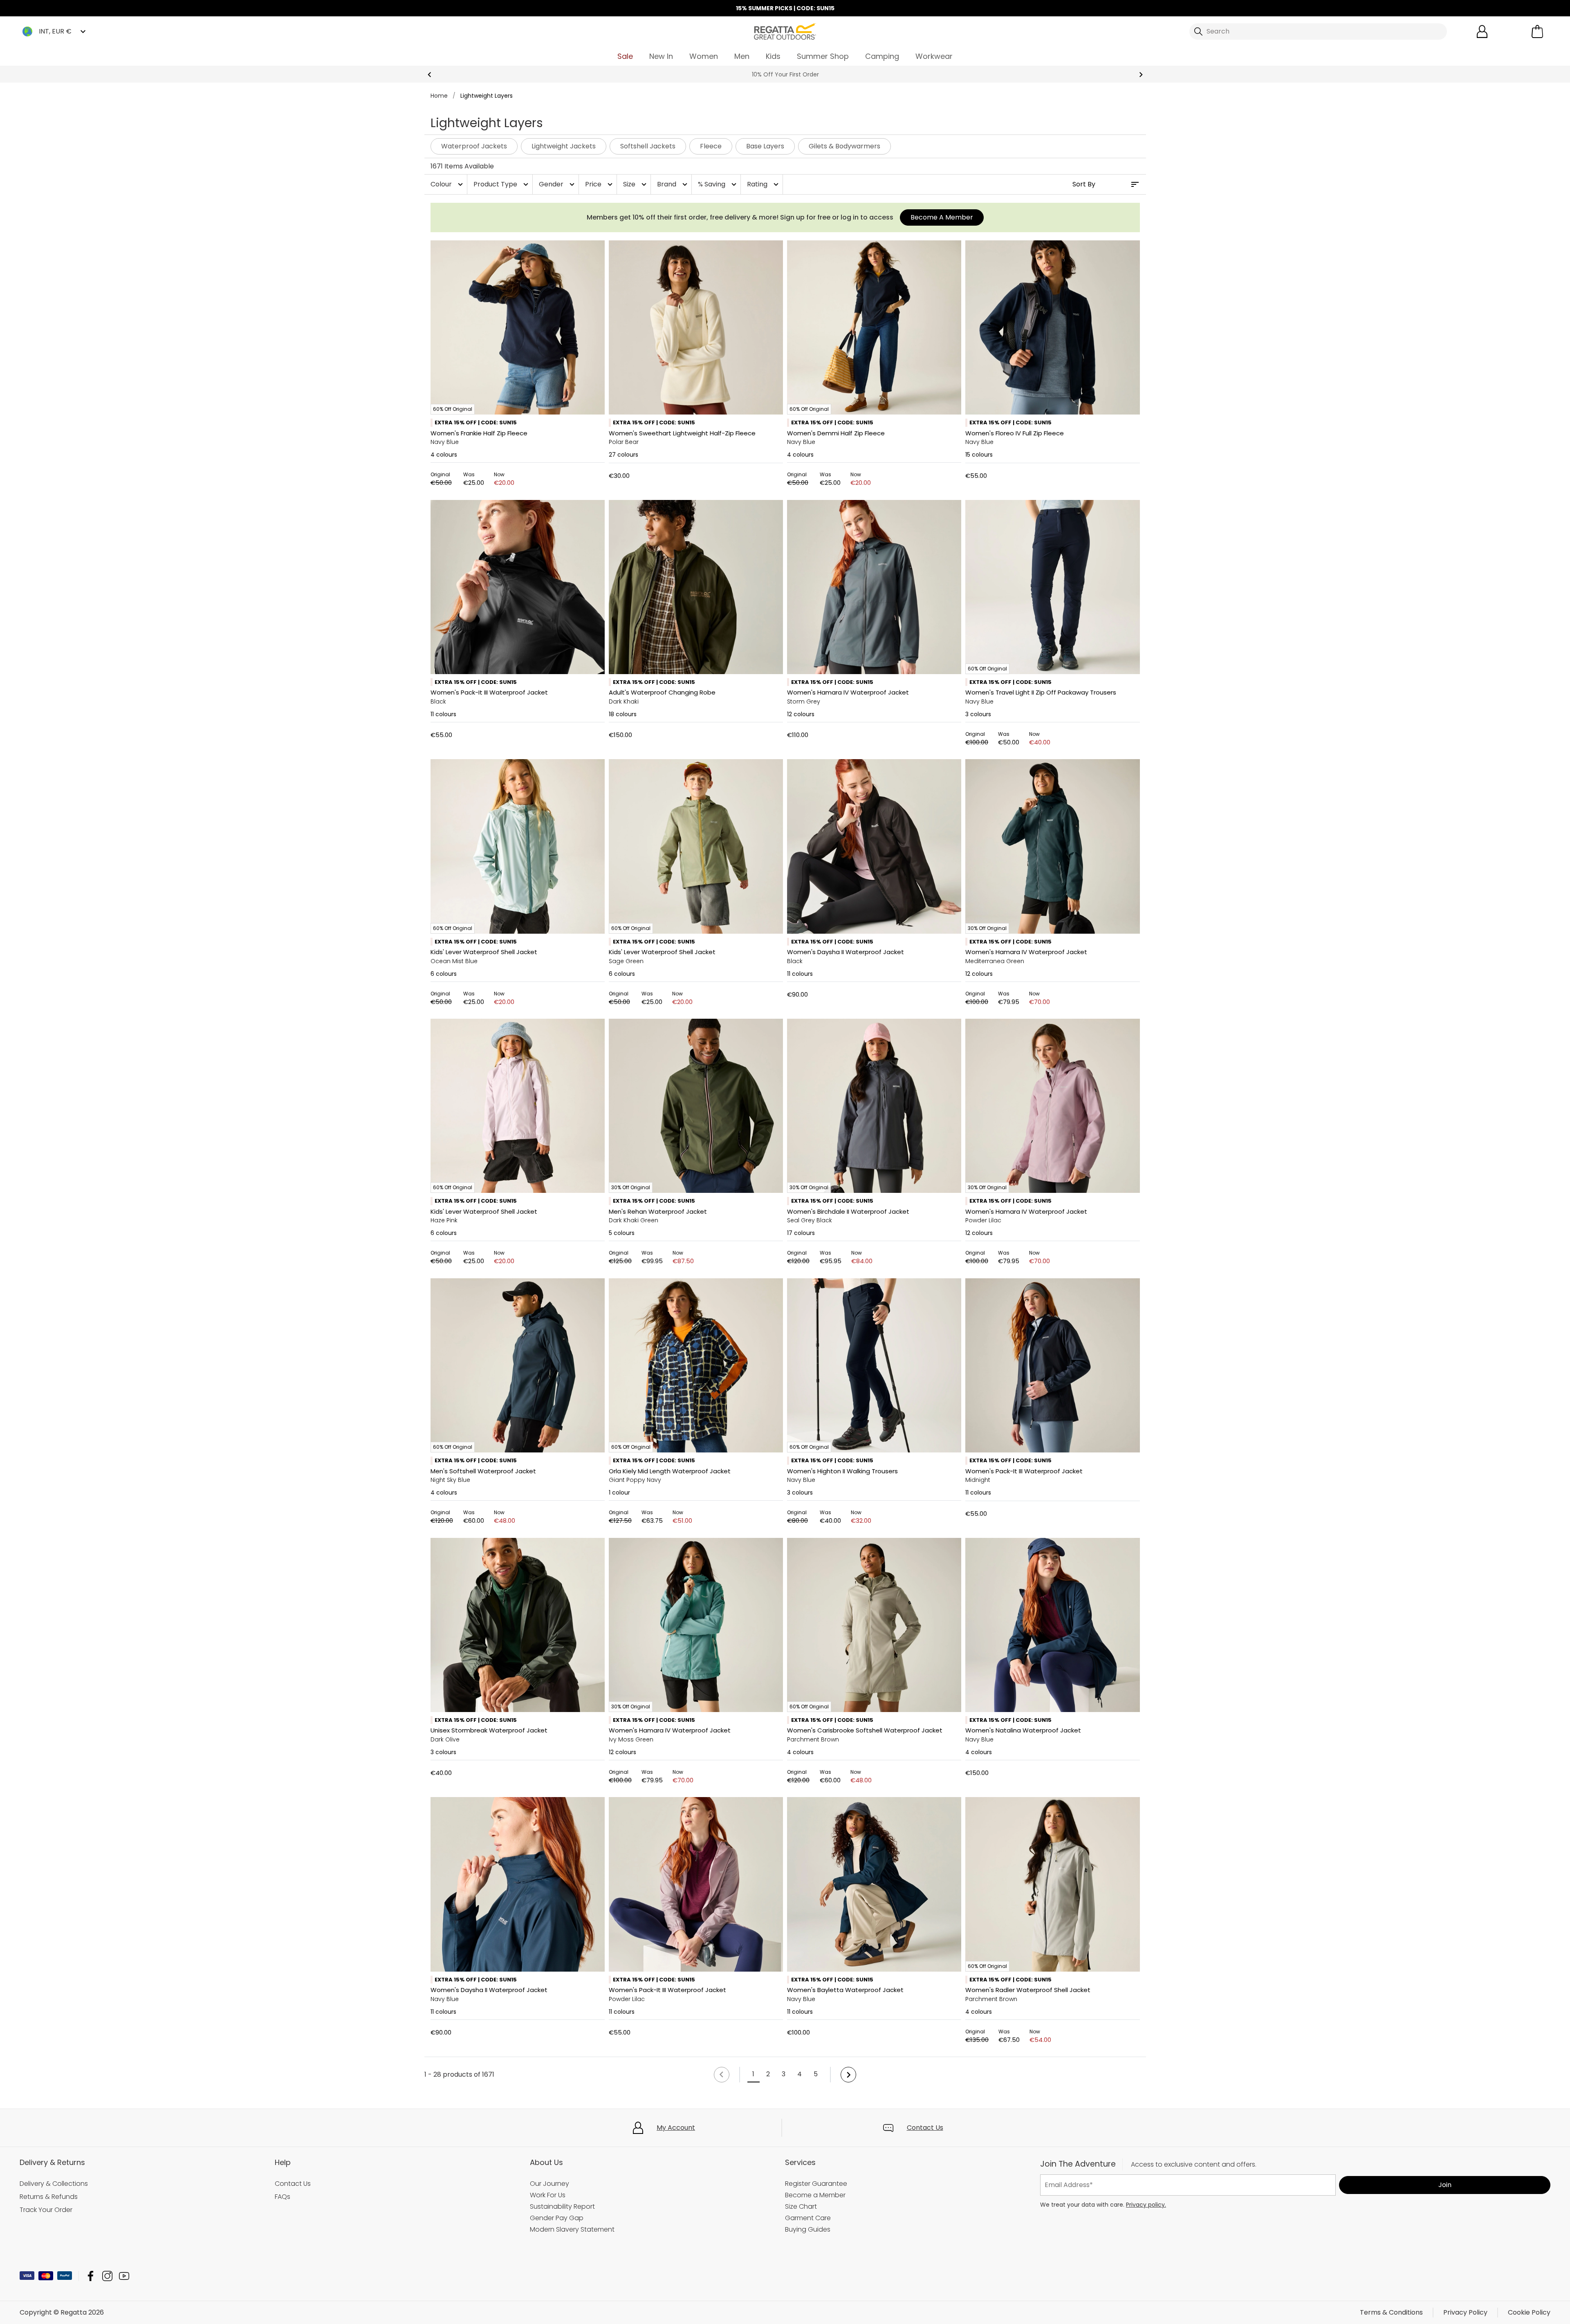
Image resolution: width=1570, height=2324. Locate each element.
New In (661, 56)
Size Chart (801, 2206)
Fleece (711, 146)
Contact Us (925, 2128)
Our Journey (549, 2184)
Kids (773, 56)
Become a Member (815, 2195)
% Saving (718, 184)
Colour (448, 184)
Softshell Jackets (648, 146)
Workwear (934, 56)
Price (600, 184)
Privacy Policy (1465, 2312)
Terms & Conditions (1391, 2312)
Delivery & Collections (54, 2184)
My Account (676, 2128)
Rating (764, 184)
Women (704, 56)
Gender (558, 184)
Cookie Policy (1529, 2312)
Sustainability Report (562, 2206)
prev (430, 75)
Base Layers (765, 146)
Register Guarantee (816, 2184)
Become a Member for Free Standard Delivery (785, 74)
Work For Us (548, 2195)
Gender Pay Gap (557, 2218)
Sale (625, 56)
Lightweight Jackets (564, 146)
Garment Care (808, 2218)
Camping (882, 56)
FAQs (283, 2197)
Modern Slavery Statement (572, 2229)
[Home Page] (785, 31)
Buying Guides (808, 2229)
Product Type (502, 184)
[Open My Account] (1482, 31)
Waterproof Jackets (474, 146)
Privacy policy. (1146, 2205)
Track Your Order (46, 2210)
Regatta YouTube (124, 2276)
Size (636, 184)
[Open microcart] (1537, 31)
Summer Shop (823, 56)
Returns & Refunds (49, 2197)
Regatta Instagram (107, 2276)
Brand (673, 184)
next (1141, 75)
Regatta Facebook (91, 2276)
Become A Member (942, 217)
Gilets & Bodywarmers (844, 146)
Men (742, 56)
